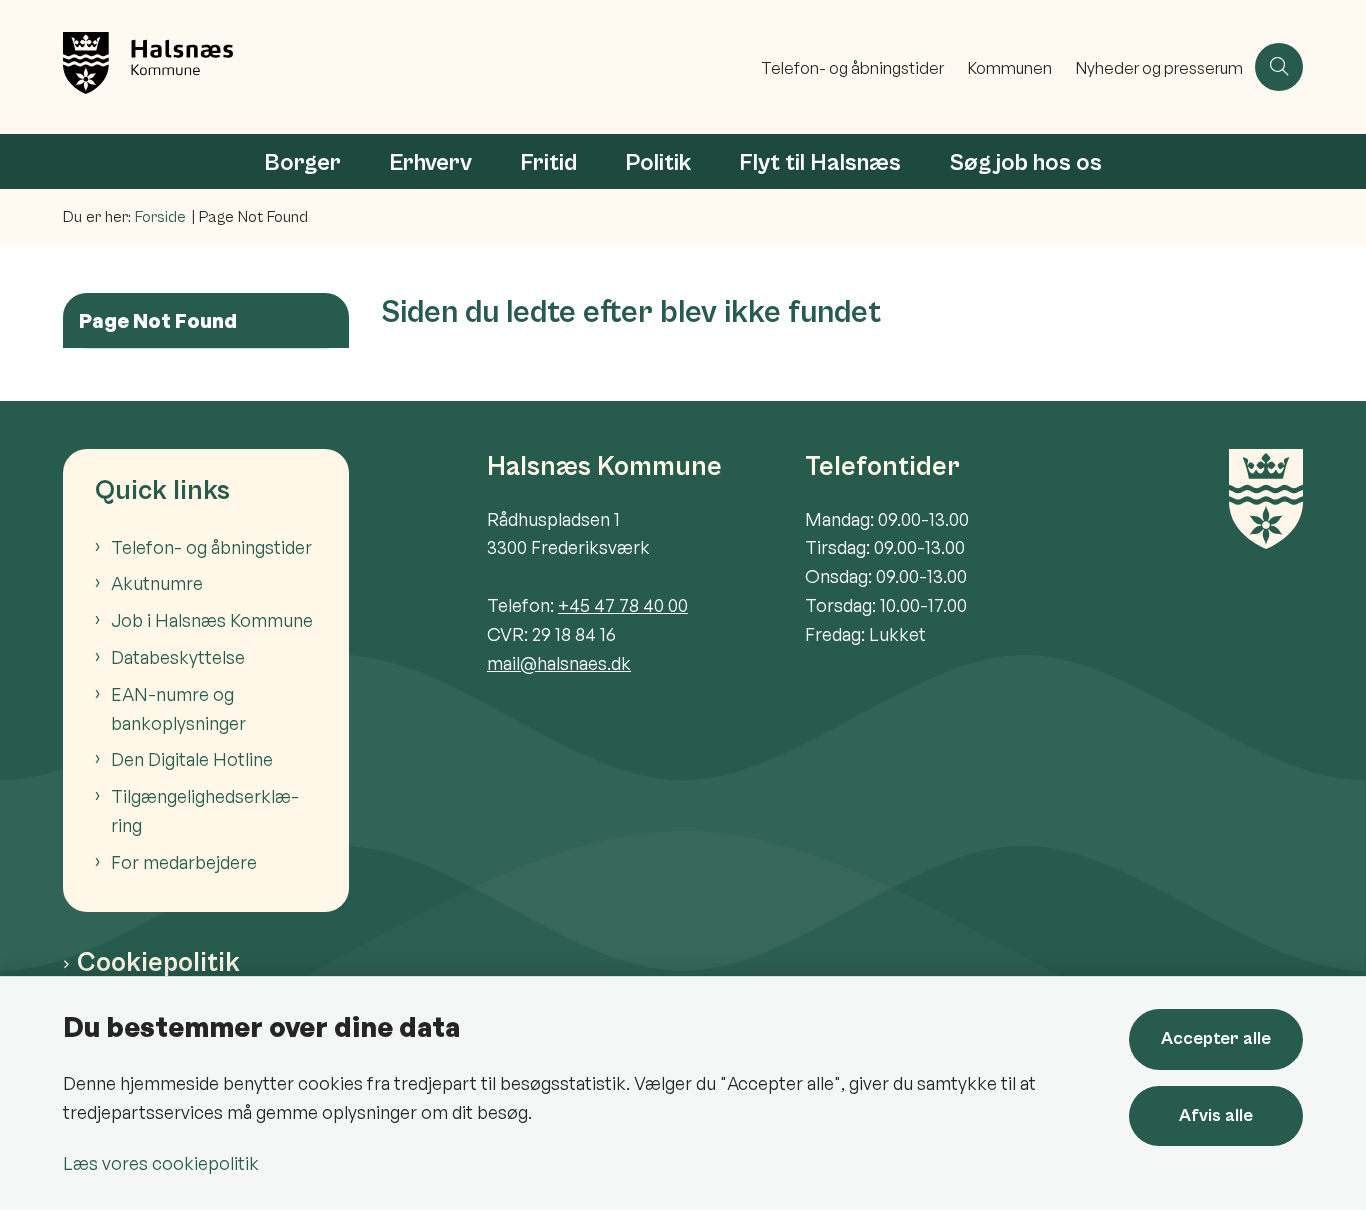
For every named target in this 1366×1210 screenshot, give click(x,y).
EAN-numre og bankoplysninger (178, 708)
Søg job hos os (1025, 163)
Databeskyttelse (178, 657)
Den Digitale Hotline (192, 759)
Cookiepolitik (158, 963)
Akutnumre (157, 583)
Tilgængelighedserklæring (205, 810)
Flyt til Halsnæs (820, 163)
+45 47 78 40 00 (623, 605)
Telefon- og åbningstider (211, 547)
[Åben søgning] (1279, 67)
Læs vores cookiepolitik (161, 1163)
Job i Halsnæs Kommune (212, 620)
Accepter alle (1216, 1038)
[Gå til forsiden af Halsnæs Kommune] (406, 67)
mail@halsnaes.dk (559, 663)
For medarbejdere (184, 862)
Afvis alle (1216, 1115)
